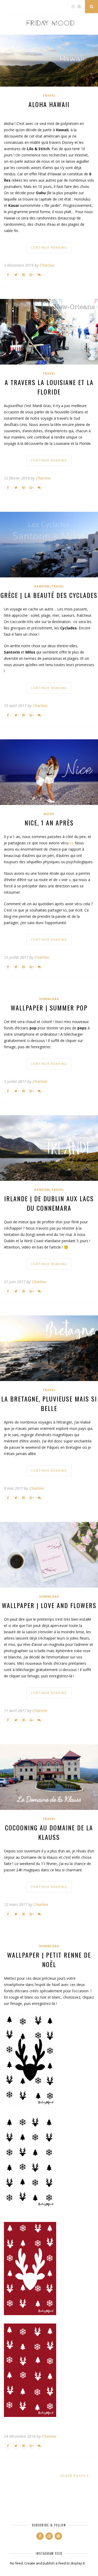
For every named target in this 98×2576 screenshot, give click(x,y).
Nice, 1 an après (49, 823)
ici (71, 843)
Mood (49, 814)
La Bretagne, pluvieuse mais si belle (49, 1403)
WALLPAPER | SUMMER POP (49, 1008)
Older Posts (74, 2476)
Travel (49, 95)
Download (49, 999)
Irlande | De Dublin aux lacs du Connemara (49, 1203)
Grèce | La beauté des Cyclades (49, 595)
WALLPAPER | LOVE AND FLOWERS (49, 1605)
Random (42, 586)
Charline (47, 265)
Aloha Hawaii (49, 104)
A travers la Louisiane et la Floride (49, 387)
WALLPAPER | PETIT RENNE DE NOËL (49, 1959)
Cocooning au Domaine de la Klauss (49, 1832)
